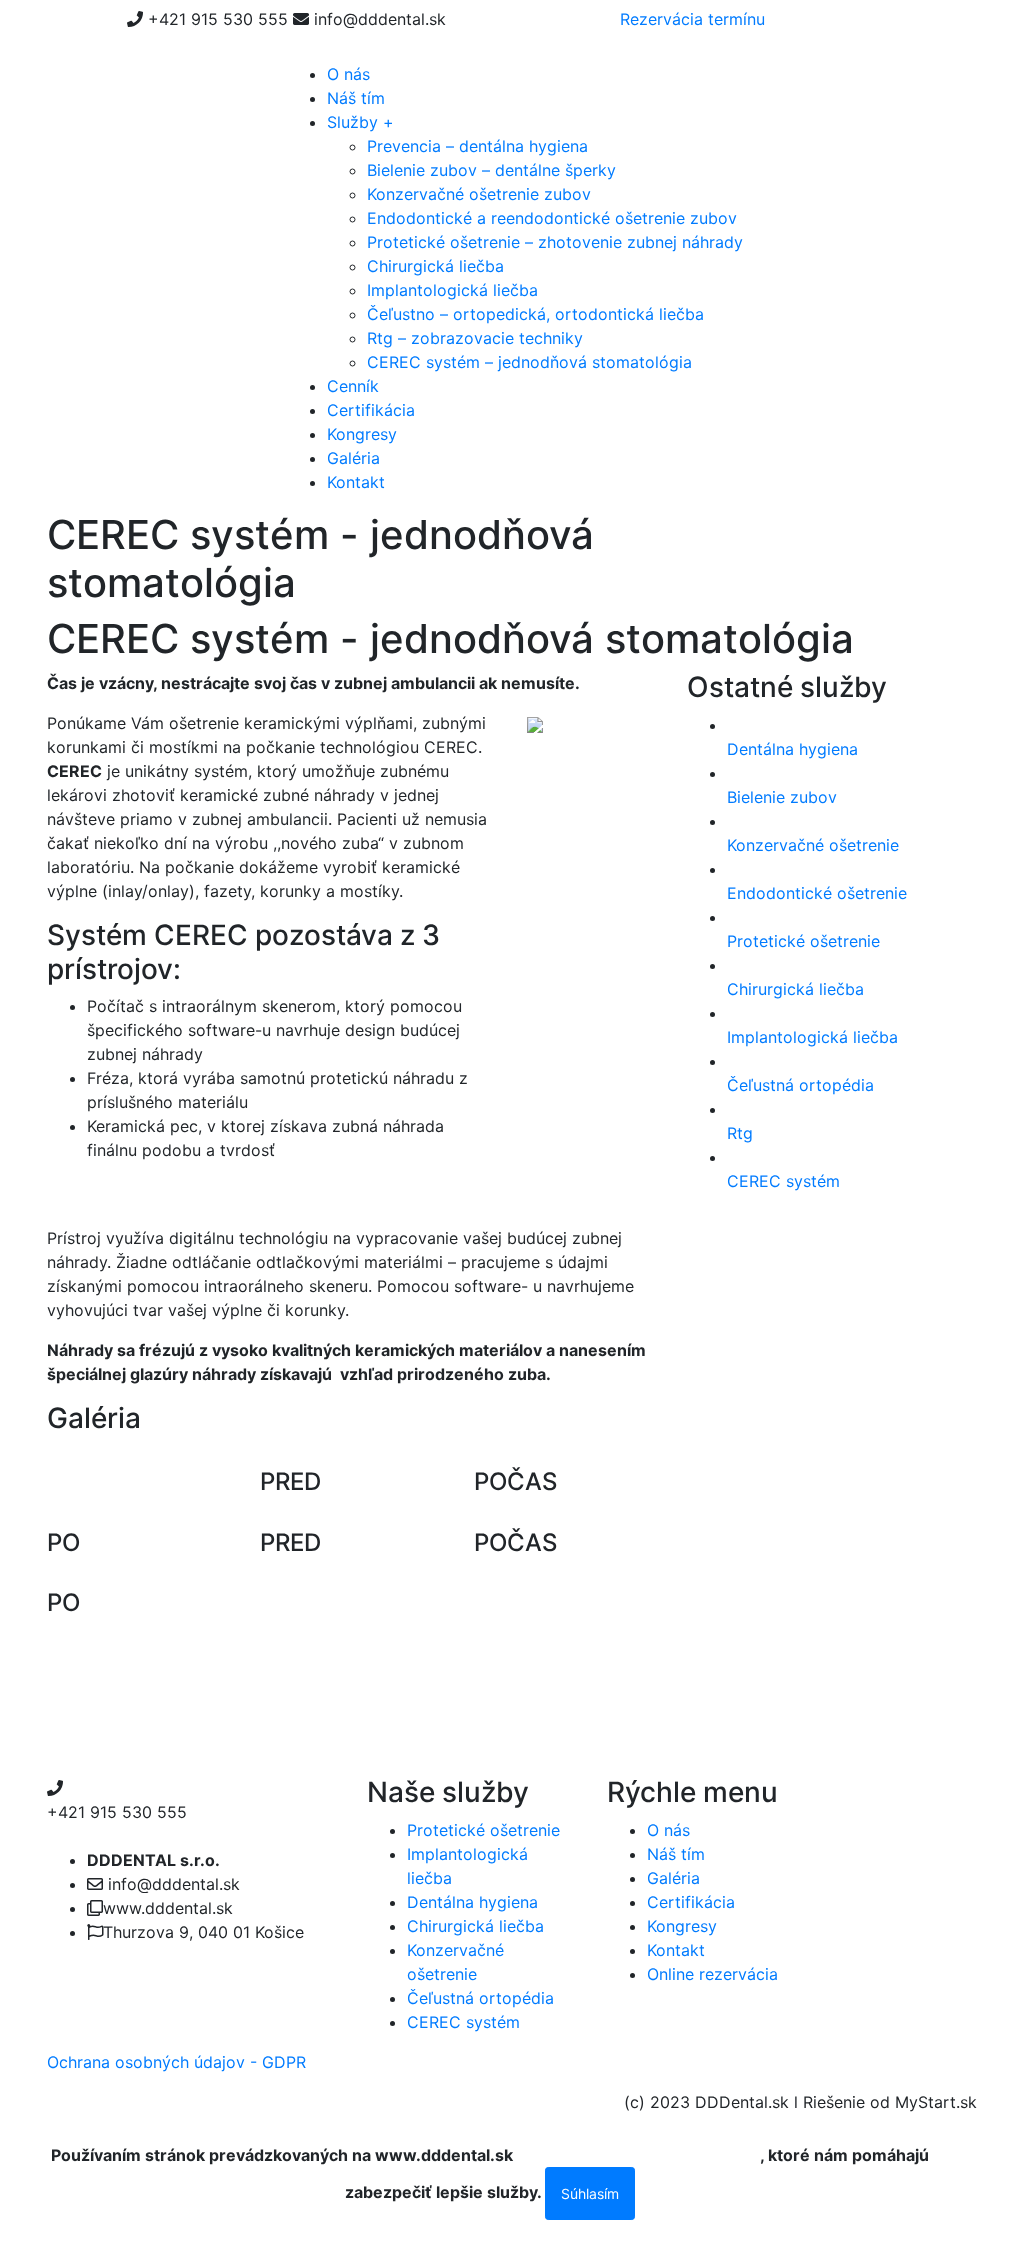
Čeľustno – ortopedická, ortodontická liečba (535, 314)
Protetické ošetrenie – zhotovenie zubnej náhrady (555, 242)
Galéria (353, 458)
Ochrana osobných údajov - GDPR (176, 2062)
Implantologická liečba (452, 290)
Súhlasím (590, 2193)
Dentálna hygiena (472, 1902)
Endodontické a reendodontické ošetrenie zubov (552, 218)
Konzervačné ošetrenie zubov (479, 194)
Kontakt (356, 482)
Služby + (360, 122)
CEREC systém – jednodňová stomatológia (529, 362)
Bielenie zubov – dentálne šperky (491, 170)
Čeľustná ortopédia (480, 1998)
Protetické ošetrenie (483, 1830)
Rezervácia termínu (692, 19)
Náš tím (356, 98)
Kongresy (362, 434)
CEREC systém (463, 2022)
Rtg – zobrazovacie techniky (475, 338)
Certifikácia (371, 410)
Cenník (353, 386)
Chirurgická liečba (435, 266)
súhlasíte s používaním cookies (638, 2155)
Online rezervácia (712, 1974)
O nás (348, 74)
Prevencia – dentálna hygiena (477, 146)
